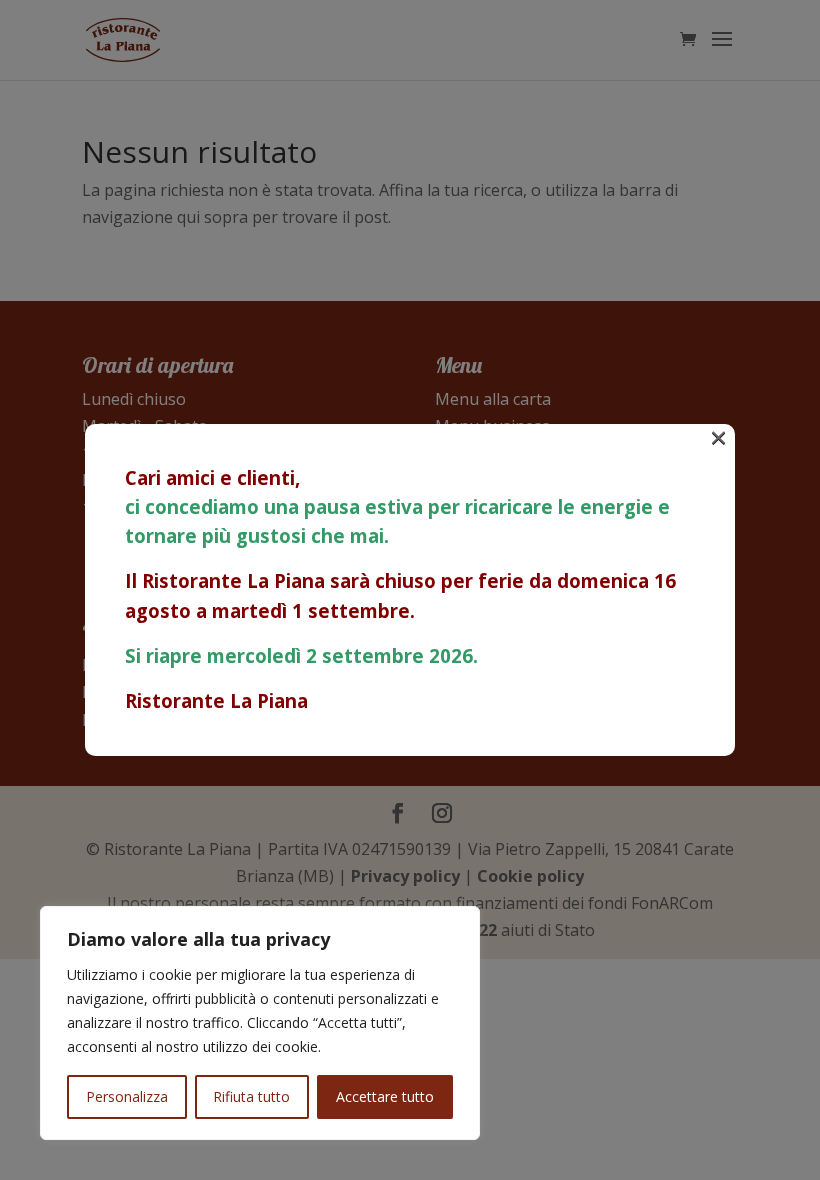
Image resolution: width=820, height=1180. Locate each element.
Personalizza (127, 1096)
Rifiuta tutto (251, 1096)
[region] (260, 1023)
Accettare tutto (385, 1096)
